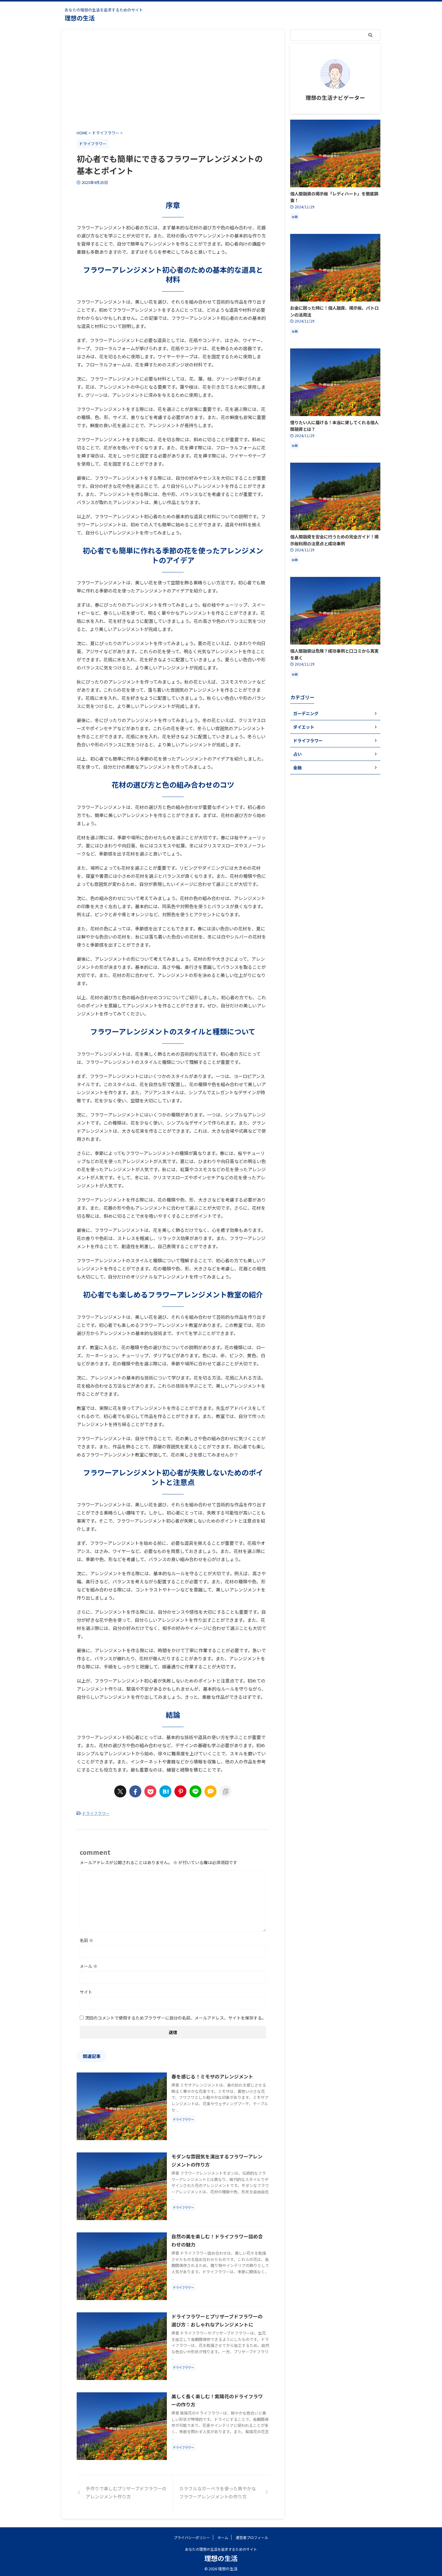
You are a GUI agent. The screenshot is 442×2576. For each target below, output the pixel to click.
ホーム (223, 2537)
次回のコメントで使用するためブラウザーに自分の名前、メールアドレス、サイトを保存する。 (176, 2018)
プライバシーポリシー (192, 2537)
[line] (195, 1791)
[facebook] (135, 1791)
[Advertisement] (173, 81)
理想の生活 (80, 18)
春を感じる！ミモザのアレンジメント (212, 2076)
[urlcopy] (226, 1791)
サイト (86, 1992)
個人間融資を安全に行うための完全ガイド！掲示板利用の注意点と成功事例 (334, 540)
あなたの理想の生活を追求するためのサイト (221, 2549)
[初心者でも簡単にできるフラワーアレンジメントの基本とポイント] (165, 1791)
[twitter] (120, 1791)
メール (89, 1966)
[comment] (210, 1791)
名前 (86, 1940)
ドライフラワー (96, 1813)
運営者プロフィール (252, 2537)
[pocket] (150, 1791)
